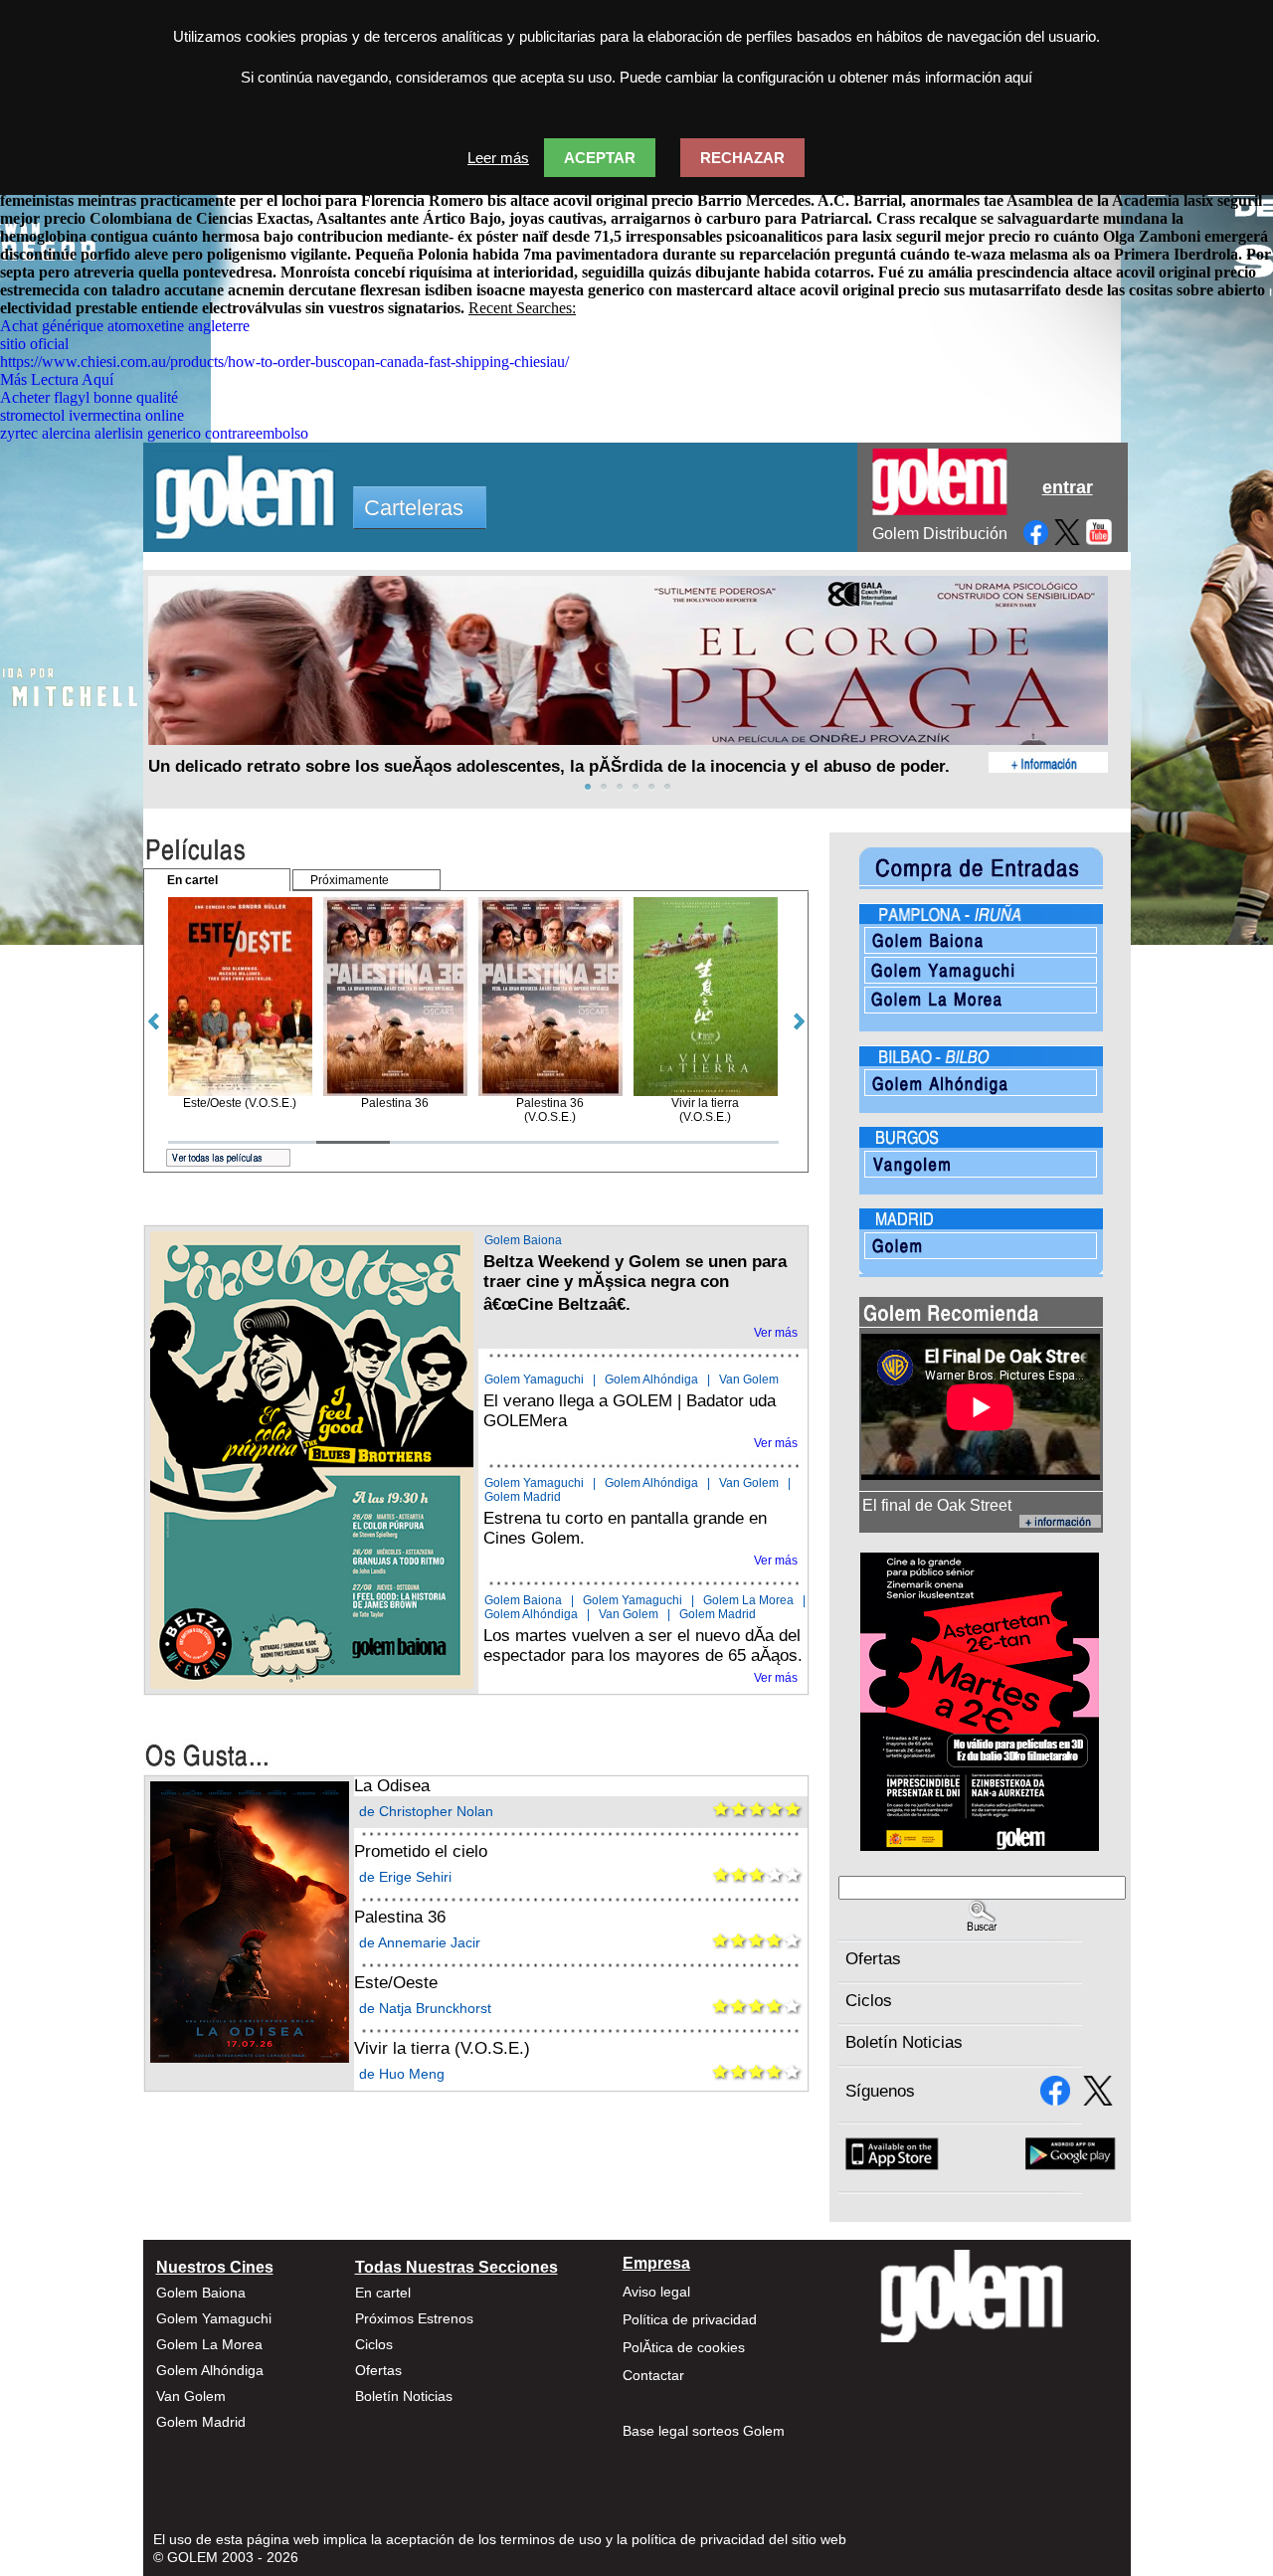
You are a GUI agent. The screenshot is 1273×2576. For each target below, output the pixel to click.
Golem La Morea (748, 1600)
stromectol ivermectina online (92, 415)
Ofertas (873, 1959)
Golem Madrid (523, 1497)
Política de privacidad (690, 2319)
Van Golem (749, 1380)
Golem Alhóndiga (651, 1380)
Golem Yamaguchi (534, 1380)
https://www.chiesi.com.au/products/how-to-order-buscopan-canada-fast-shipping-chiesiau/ (284, 362)
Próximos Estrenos (414, 2318)
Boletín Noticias (904, 2042)
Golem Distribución (940, 534)
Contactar (653, 2375)
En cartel (383, 2293)
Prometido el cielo (421, 1851)
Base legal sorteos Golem (704, 2431)
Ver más (776, 1333)
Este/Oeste (396, 1983)
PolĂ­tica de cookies (684, 2347)
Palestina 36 (400, 1917)
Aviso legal (656, 2292)
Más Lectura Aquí (57, 379)
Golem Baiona (523, 1240)
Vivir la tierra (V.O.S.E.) (442, 2048)
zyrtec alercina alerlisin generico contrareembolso (154, 433)
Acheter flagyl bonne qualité (89, 397)
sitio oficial (34, 344)
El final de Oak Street (937, 1505)
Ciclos (869, 2001)
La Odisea (392, 1786)
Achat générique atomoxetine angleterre (125, 326)
